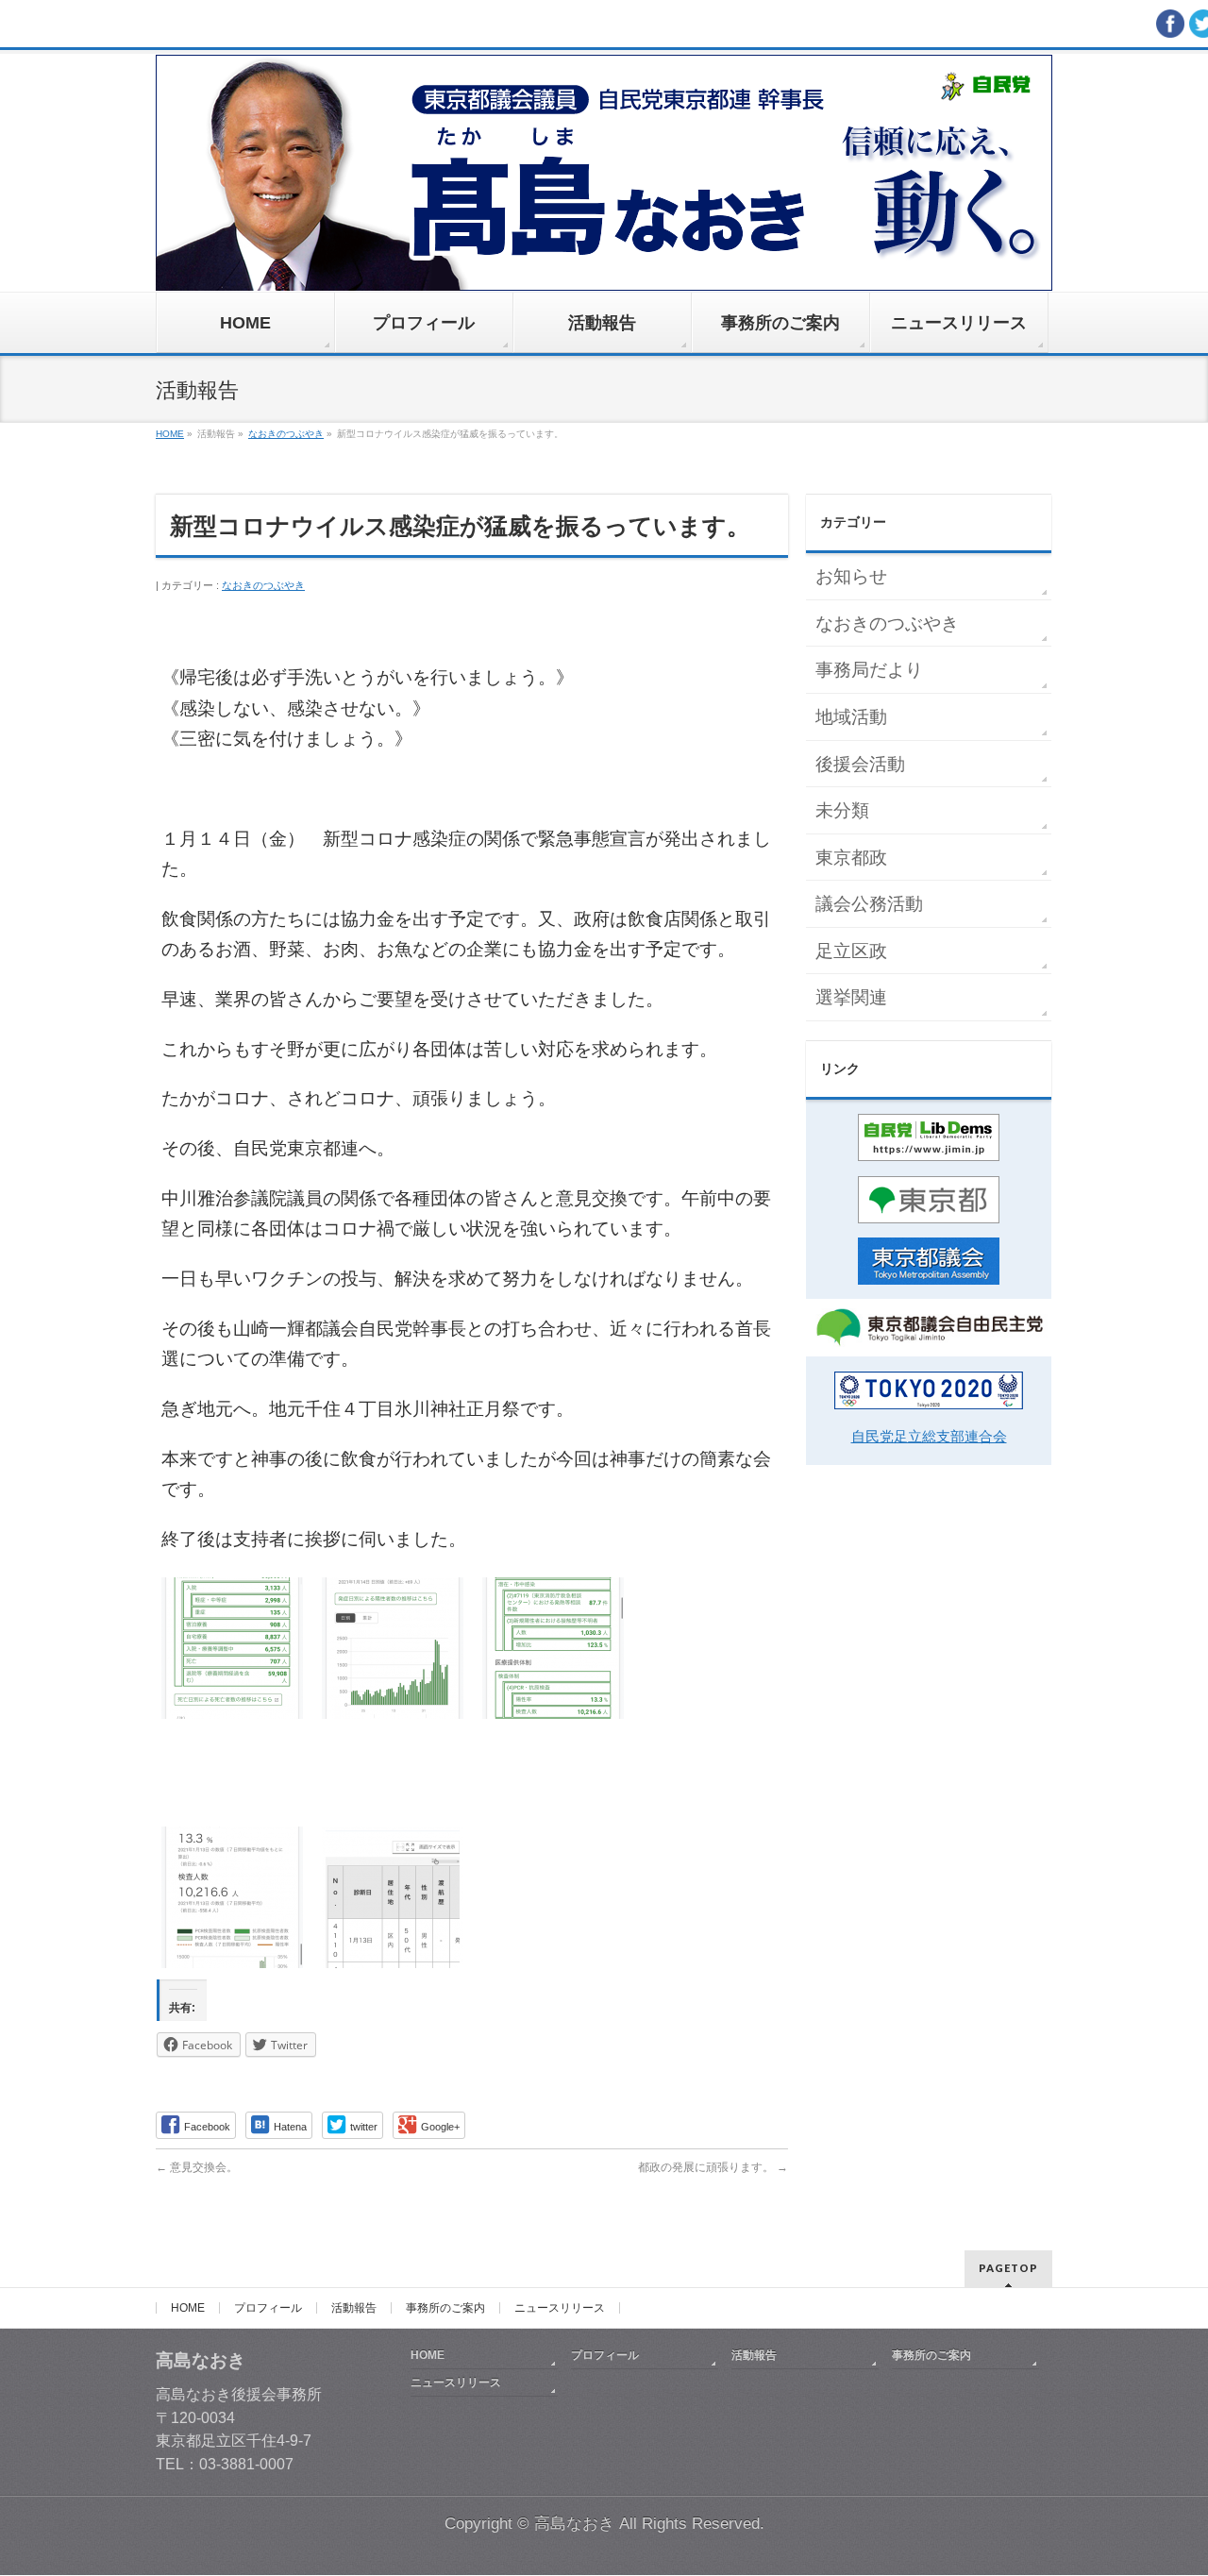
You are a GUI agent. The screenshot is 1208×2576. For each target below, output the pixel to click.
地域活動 (851, 717)
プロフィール (268, 2308)
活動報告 (354, 2308)
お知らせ (851, 576)
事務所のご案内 (445, 2308)
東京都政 (851, 858)
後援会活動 (860, 764)
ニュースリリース (560, 2308)
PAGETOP (1008, 2268)
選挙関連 (851, 997)
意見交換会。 (197, 2167)
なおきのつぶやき (263, 585)
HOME (188, 2308)
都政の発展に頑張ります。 (713, 2167)
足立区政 (851, 951)
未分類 (842, 810)
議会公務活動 (869, 904)
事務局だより (869, 670)
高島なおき (574, 2524)
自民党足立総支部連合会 (929, 1436)
